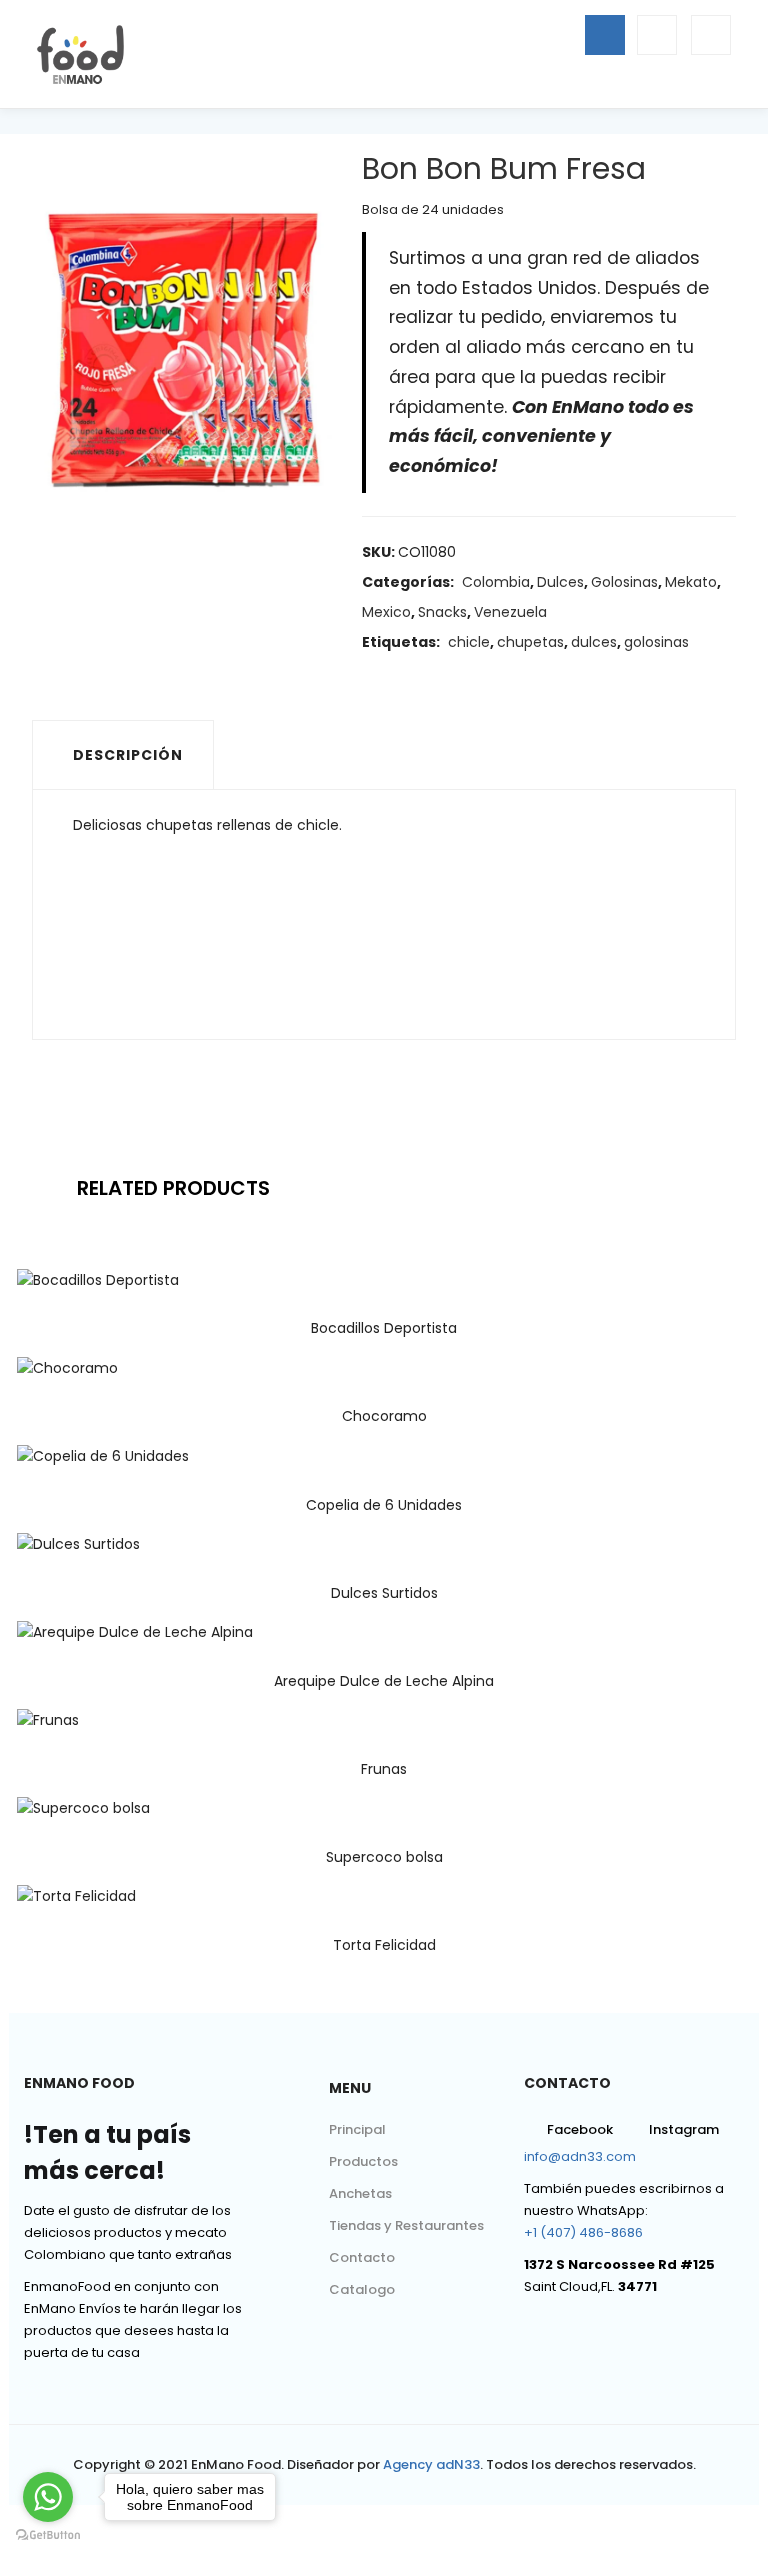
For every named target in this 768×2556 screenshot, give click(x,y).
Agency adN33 (431, 2464)
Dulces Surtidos (384, 1593)
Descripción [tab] (128, 755)
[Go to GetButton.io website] (48, 2535)
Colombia (496, 582)
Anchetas (360, 2193)
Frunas (384, 1769)
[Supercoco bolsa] (83, 1808)
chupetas (530, 642)
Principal (357, 2129)
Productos (363, 2161)
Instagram (684, 2129)
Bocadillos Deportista (384, 1328)
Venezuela (510, 612)
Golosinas (624, 582)
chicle (469, 642)
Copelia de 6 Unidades (384, 1505)
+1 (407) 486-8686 (583, 2232)
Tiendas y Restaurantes (406, 2225)
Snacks (442, 612)
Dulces (560, 582)
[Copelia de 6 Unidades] (103, 1455)
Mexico (386, 612)
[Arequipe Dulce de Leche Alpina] (135, 1632)
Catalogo (362, 2289)
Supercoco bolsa (384, 1857)
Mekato (691, 582)
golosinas (656, 642)
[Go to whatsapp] (48, 2497)
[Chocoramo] (67, 1367)
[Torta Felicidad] (76, 1896)
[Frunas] (48, 1720)
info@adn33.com (580, 2156)
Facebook (580, 2129)
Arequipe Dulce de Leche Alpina (384, 1681)
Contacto (362, 2257)
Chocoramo (384, 1416)
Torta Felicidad (384, 1945)
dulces (594, 642)
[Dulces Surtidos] (78, 1544)
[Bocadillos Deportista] (98, 1279)
